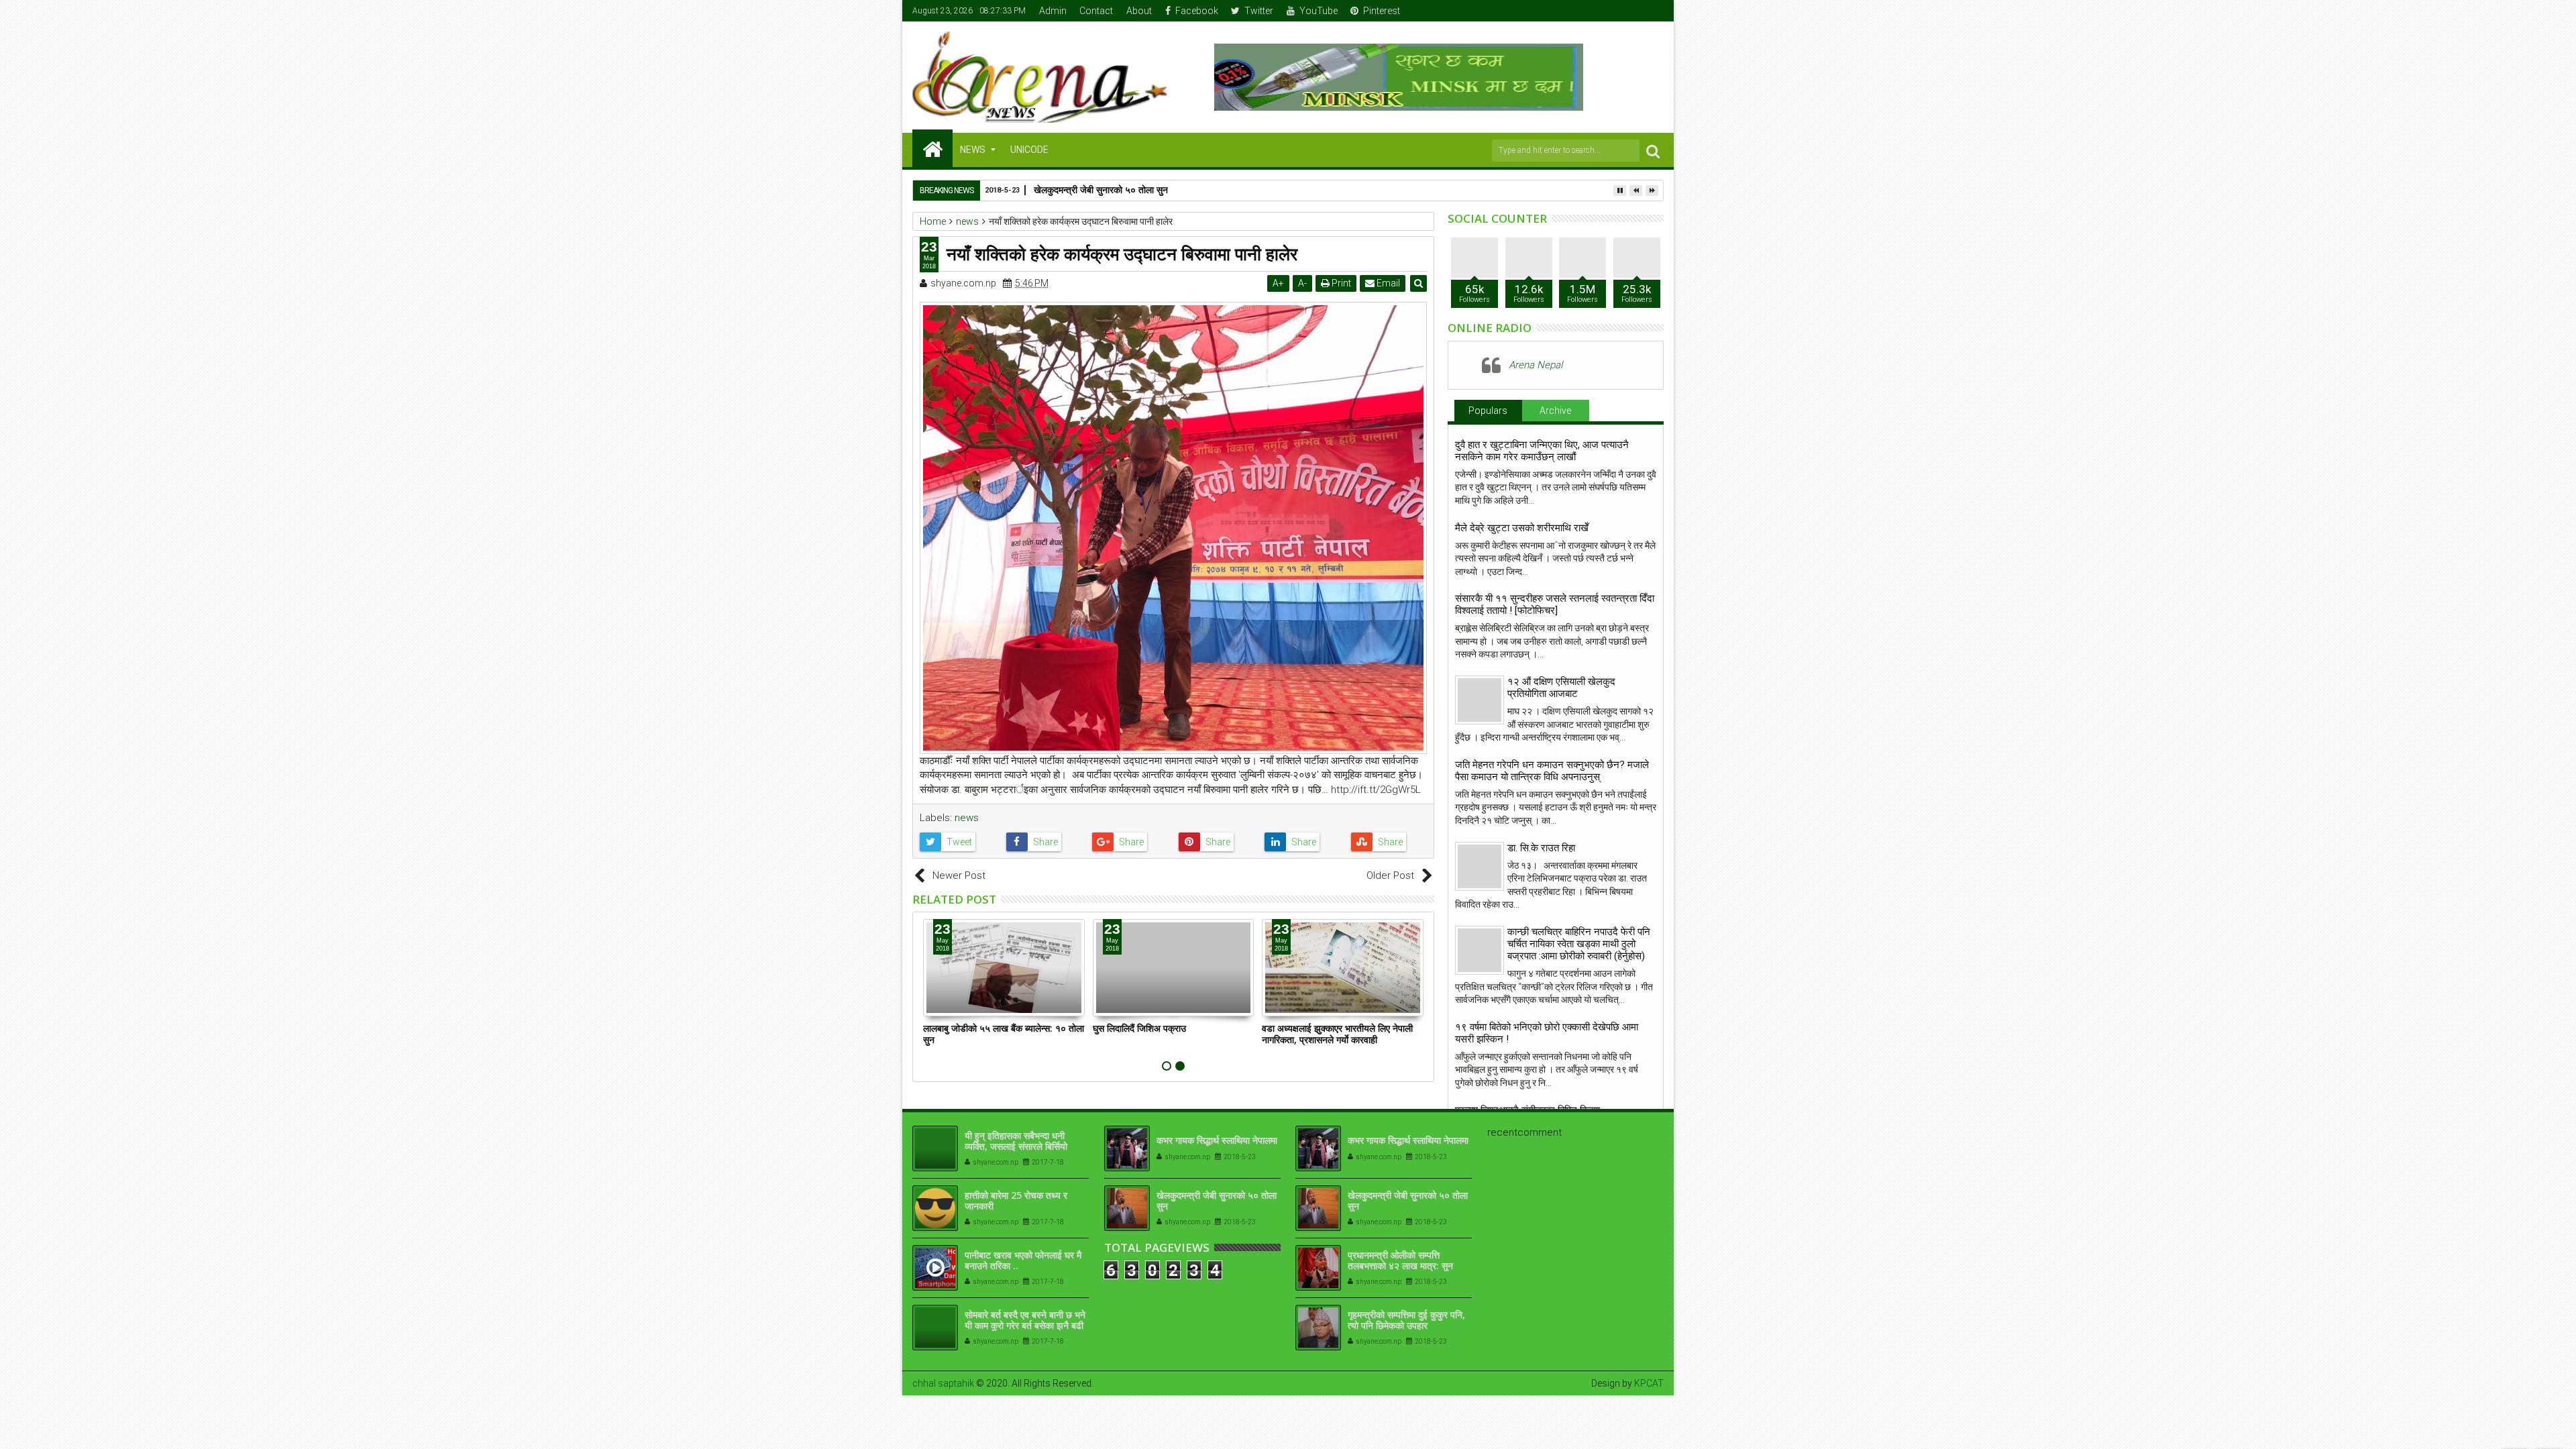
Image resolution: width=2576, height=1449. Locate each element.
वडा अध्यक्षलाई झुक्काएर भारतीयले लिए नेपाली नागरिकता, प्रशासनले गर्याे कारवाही (1337, 1034)
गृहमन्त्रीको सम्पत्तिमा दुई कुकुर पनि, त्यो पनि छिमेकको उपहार (1406, 1320)
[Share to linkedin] (1302, 842)
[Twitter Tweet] (958, 842)
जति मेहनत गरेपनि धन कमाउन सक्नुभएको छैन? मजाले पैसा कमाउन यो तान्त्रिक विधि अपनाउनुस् (1552, 771)
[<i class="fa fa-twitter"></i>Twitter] (1613, 11)
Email (1387, 283)
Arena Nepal (1536, 365)
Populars (1488, 411)
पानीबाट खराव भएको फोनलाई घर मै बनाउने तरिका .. (1023, 1260)
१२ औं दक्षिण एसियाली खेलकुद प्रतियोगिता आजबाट (1561, 688)
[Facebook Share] (1044, 842)
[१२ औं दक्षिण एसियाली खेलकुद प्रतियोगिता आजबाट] (1480, 700)
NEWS (973, 150)
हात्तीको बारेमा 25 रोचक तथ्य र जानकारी (1016, 1201)
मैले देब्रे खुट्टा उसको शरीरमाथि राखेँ (1522, 528)
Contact (1096, 11)
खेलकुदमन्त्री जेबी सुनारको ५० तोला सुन (1217, 1201)
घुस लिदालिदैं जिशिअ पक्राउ (1139, 1028)
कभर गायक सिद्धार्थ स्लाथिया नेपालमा (1217, 1140)
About (1139, 11)
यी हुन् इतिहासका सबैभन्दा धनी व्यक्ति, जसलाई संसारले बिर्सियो (1016, 1141)
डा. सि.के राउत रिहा (1541, 848)
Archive (1555, 411)
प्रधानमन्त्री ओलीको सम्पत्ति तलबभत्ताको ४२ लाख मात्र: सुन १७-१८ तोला (1400, 1266)
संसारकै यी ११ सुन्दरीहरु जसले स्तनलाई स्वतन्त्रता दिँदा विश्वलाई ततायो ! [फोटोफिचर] (1555, 604)
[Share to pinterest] (1217, 842)
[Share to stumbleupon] (1389, 842)
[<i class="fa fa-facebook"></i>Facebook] (1592, 11)
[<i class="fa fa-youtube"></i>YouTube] (1633, 11)
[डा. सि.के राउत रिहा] (1480, 866)
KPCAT (1649, 1383)
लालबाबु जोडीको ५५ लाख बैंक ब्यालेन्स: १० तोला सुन (1004, 1034)
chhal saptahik (943, 1383)
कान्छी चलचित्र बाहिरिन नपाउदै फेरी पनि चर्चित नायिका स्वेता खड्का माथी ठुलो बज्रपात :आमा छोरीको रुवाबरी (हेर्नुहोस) (1579, 944)
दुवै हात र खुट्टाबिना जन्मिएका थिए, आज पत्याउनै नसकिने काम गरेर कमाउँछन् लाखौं (1542, 451)
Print (1340, 283)
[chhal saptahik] (932, 148)
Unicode (1029, 150)
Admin (1053, 11)
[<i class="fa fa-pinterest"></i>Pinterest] (1654, 11)
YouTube (1319, 11)
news (967, 818)
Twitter (1259, 11)
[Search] (1653, 151)
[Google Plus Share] (1130, 842)
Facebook (1197, 11)
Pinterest (1382, 11)
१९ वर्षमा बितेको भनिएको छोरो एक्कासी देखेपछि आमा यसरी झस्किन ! (1547, 1033)
